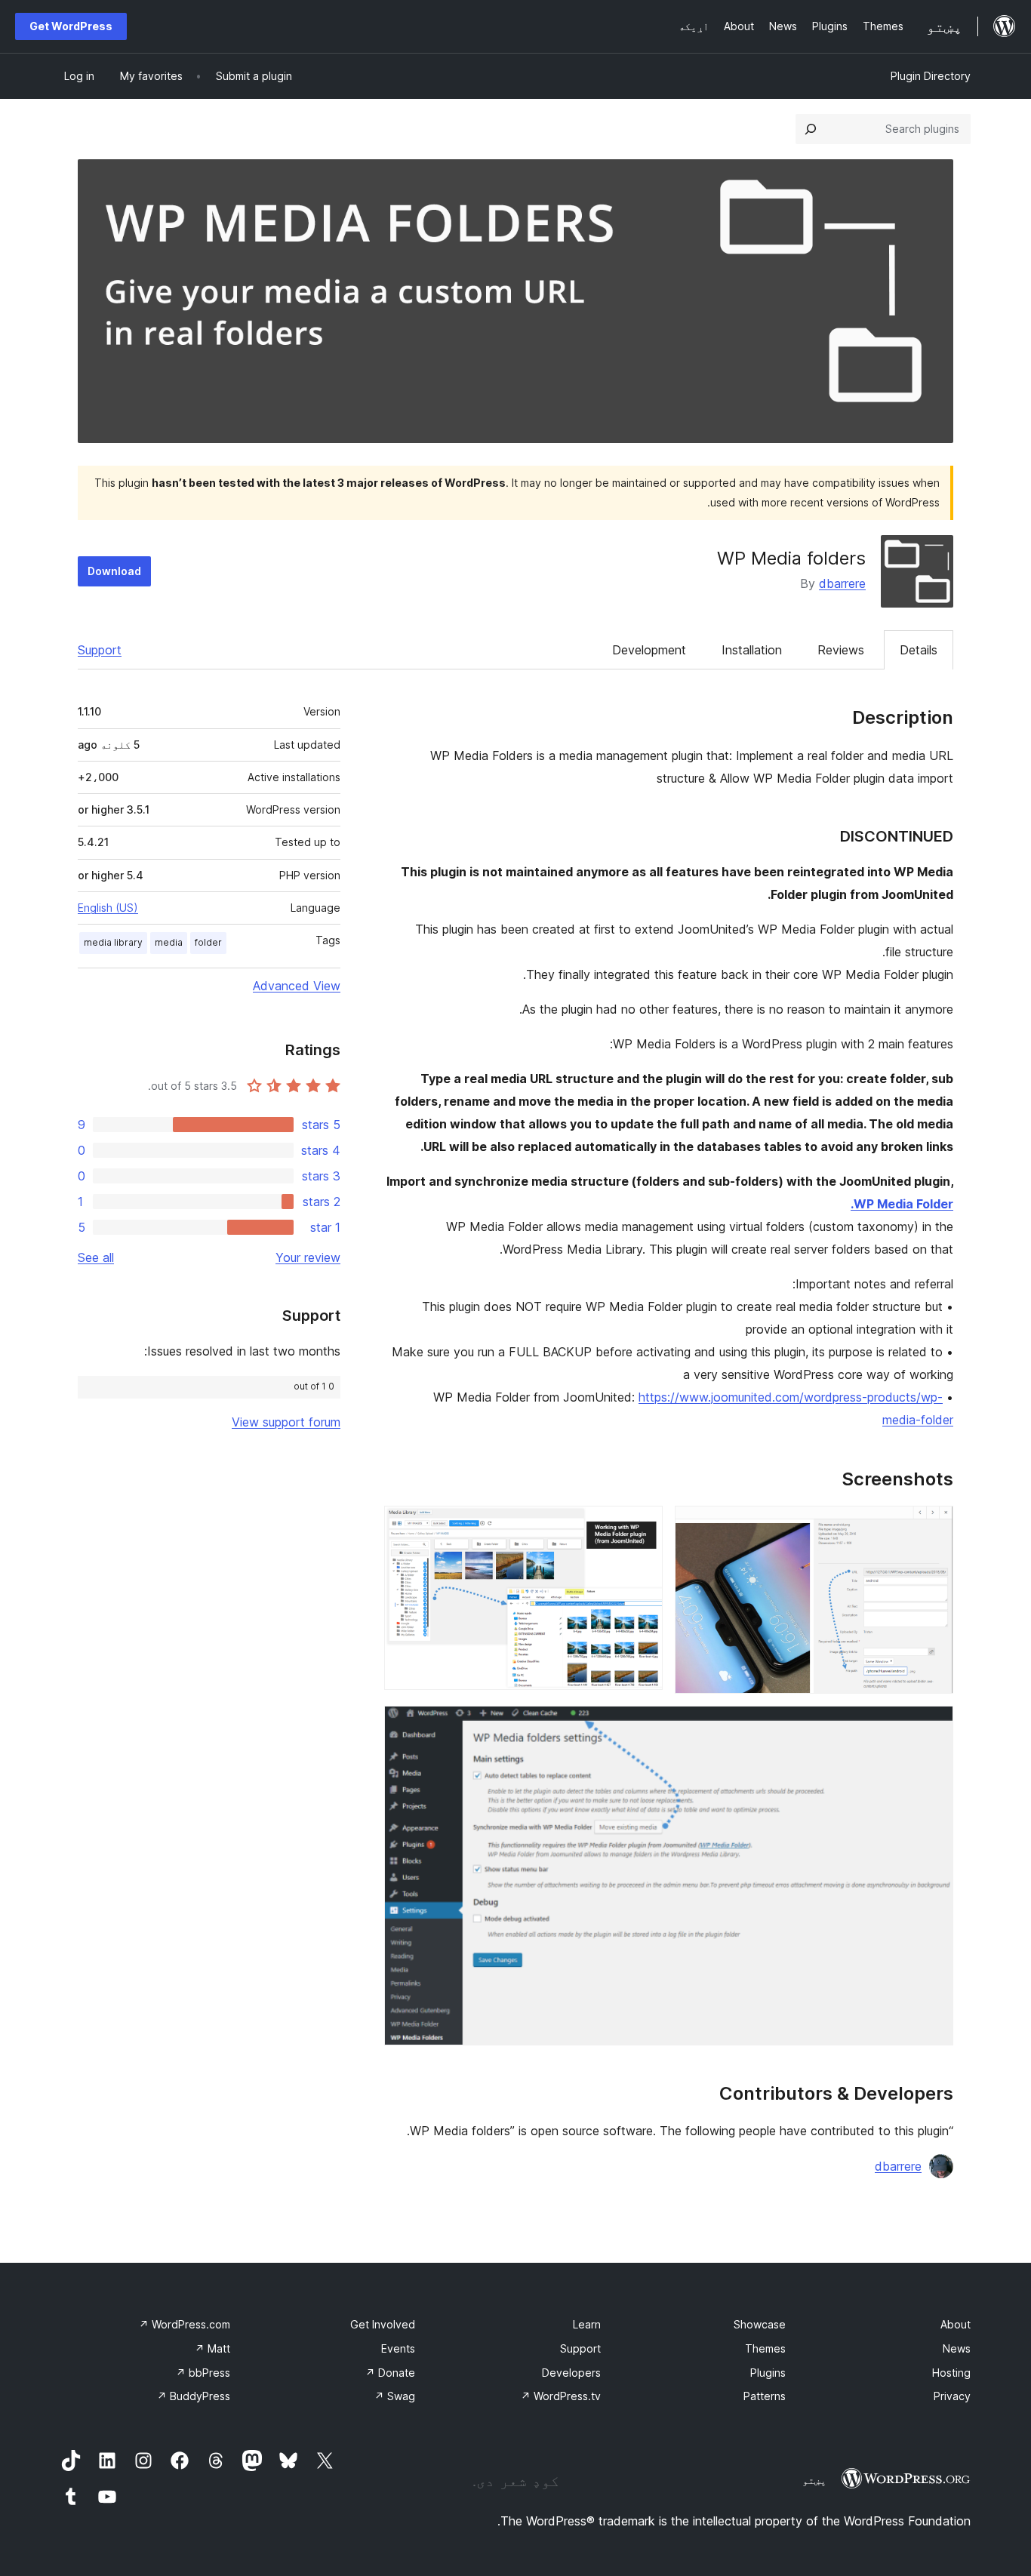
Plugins (768, 2373)
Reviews (841, 650)
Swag (395, 2396)
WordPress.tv (561, 2396)
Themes (765, 2348)
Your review (308, 1257)
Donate (390, 2373)
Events (398, 2348)
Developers (571, 2373)
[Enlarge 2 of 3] (642, 1526)
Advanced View (297, 986)
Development (649, 650)
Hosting (951, 2373)
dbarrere (842, 583)
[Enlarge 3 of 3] (933, 1726)
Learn (587, 2324)
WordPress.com (185, 2324)
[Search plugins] (811, 129)
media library (113, 942)
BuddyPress (194, 2396)
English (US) (108, 908)
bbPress (203, 2373)
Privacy (952, 2396)
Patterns (765, 2396)
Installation (752, 650)
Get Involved (383, 2324)
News (957, 2348)
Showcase (760, 2324)
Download (114, 571)
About (956, 2324)
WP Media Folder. (902, 1204)
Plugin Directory (931, 76)
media (169, 942)
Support (100, 650)
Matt (212, 2348)
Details (919, 650)
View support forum (286, 1422)
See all (96, 1257)
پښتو (814, 2480)
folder (208, 942)
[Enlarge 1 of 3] (933, 1526)
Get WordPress (71, 26)
